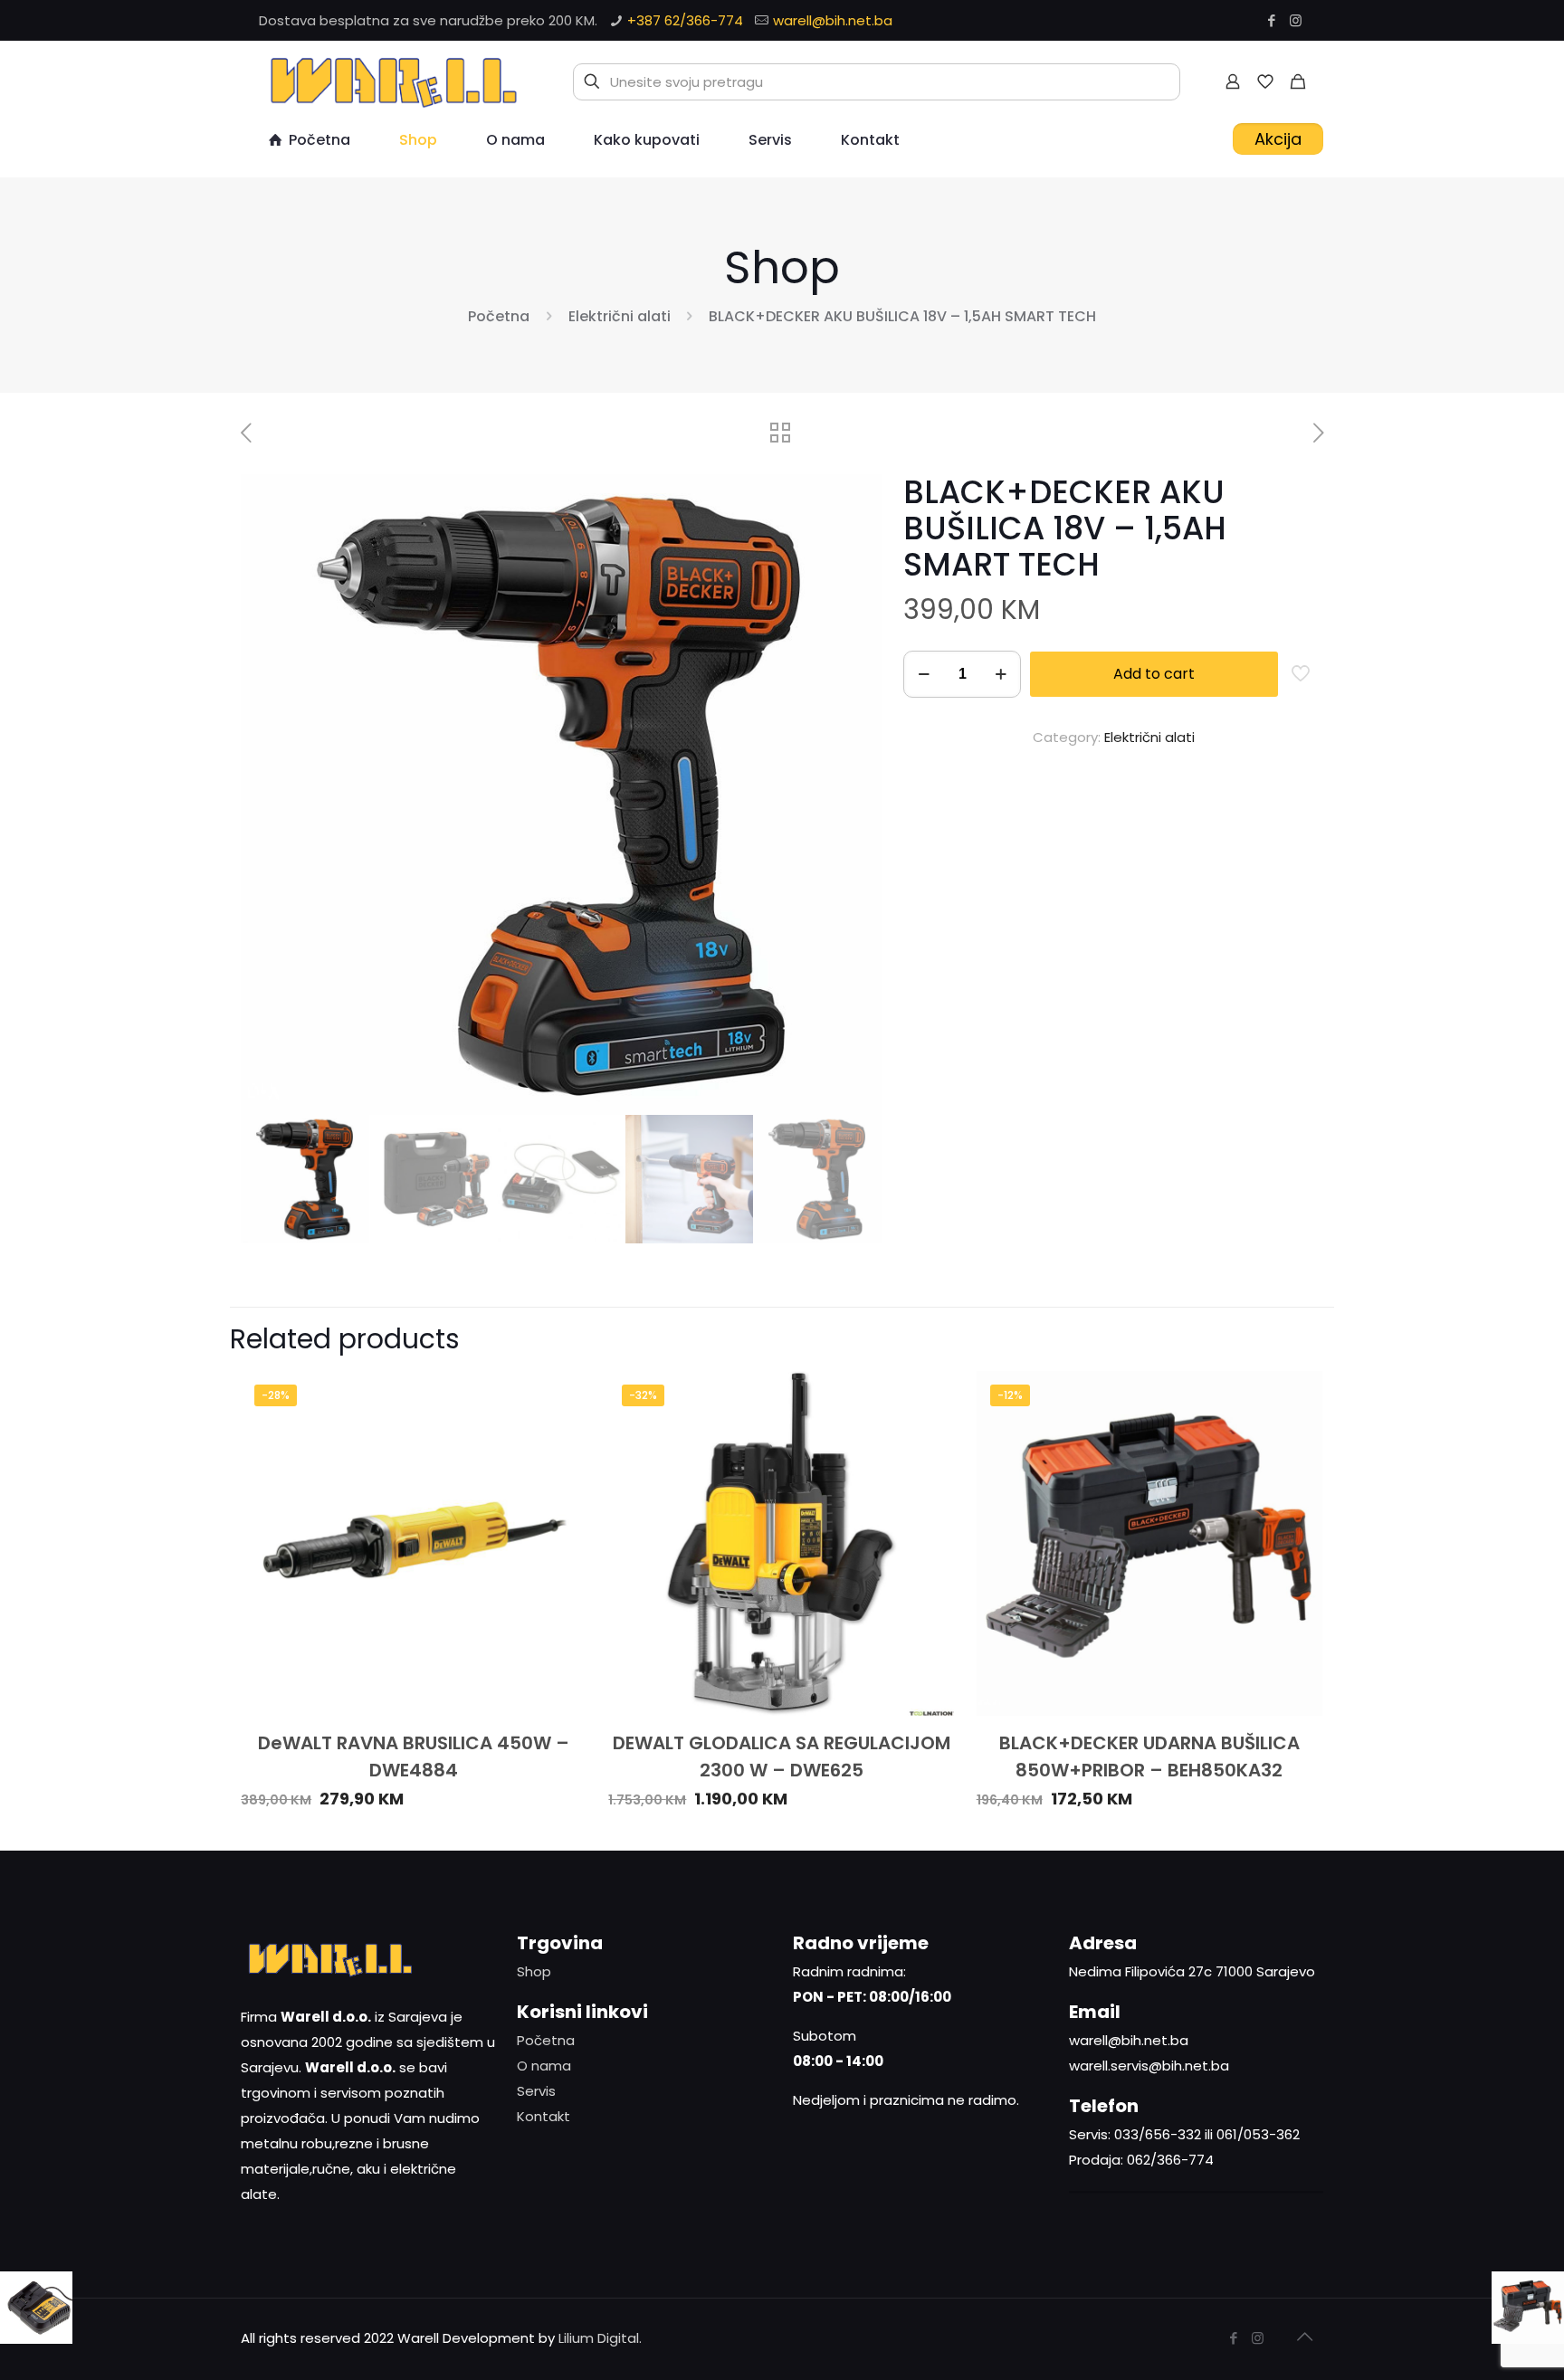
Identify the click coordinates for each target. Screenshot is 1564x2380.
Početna (499, 316)
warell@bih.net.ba (833, 20)
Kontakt (544, 2116)
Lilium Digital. (600, 2338)
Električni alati (620, 316)
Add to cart (1154, 674)
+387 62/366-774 (685, 20)
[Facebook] (1271, 20)
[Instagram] (1296, 20)
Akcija (1278, 139)
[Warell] (391, 81)
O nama (544, 2066)
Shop (534, 1971)
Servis (536, 2091)
